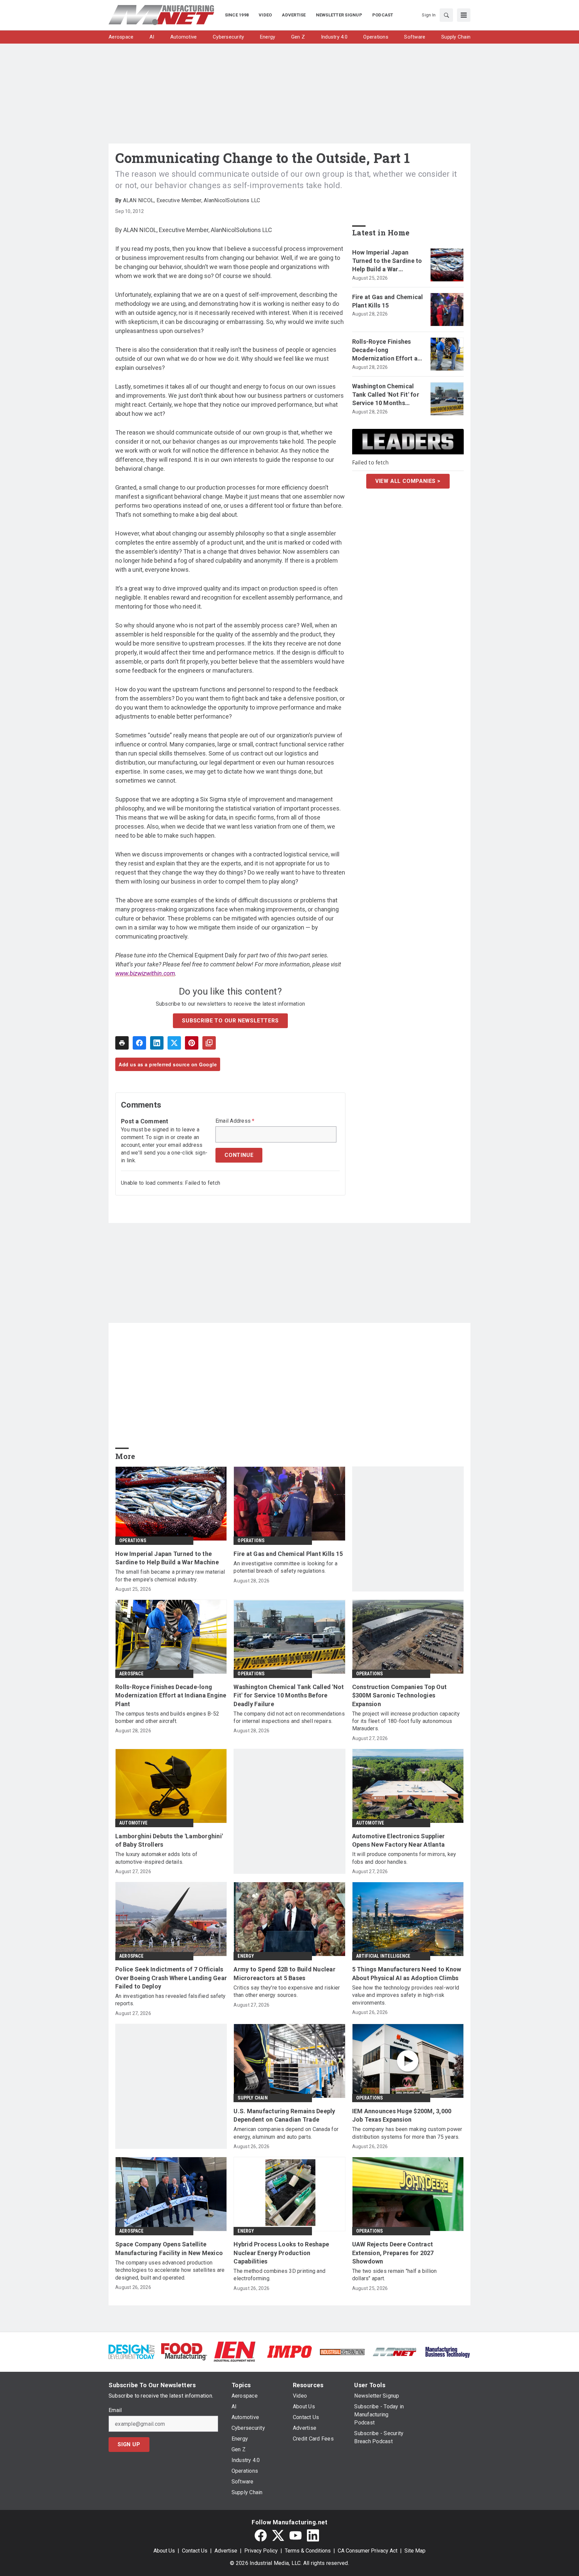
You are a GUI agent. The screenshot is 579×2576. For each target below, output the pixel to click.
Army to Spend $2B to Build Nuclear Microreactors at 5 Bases (284, 1973)
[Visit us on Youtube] (296, 2535)
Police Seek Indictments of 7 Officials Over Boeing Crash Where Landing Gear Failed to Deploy (171, 1978)
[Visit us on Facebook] (261, 2535)
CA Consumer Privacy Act (368, 2551)
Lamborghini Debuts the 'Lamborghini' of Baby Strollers (169, 1840)
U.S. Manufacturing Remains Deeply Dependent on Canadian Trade (284, 2115)
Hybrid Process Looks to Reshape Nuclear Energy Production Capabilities (281, 2253)
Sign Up (129, 2444)
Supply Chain (252, 2098)
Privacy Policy (261, 2551)
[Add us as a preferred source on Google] (209, 1043)
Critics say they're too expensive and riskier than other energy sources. (287, 1991)
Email (115, 2410)
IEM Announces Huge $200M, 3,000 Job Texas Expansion (402, 2115)
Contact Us (195, 2551)
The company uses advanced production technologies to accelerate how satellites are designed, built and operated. (170, 2270)
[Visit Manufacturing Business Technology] (447, 2351)
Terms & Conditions (308, 2551)
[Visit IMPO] (289, 2351)
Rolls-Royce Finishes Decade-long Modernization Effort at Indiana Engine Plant (386, 350)
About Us (164, 2551)
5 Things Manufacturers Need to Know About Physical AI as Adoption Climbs (407, 1973)
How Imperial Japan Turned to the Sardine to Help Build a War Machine (387, 261)
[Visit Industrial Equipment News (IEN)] (235, 2351)
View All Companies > (408, 481)
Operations (133, 1541)
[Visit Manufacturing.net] (395, 2351)
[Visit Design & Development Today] (132, 2351)
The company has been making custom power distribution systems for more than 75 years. (407, 2133)
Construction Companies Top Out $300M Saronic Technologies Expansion (400, 1695)
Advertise (226, 2551)
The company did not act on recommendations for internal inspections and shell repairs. (289, 1717)
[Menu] (464, 15)
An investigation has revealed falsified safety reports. (171, 2000)
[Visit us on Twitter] (278, 2535)
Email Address (235, 1121)
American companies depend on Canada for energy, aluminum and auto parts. (286, 2133)
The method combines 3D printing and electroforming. (279, 2275)
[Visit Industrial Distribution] (342, 2351)
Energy (246, 1956)
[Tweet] (174, 1043)
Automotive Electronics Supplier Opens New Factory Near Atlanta (399, 1840)
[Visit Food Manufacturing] (184, 2351)
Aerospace (131, 1674)
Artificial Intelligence (383, 1956)
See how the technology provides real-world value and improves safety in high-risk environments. (406, 1995)
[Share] (139, 1043)
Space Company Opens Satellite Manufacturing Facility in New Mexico (169, 2248)
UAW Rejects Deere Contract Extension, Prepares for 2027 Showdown (393, 2253)
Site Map (415, 2551)
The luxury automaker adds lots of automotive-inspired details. (156, 1858)
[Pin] (192, 1043)
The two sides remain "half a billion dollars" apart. (395, 2275)
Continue (239, 1155)
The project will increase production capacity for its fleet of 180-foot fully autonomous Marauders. (406, 1721)
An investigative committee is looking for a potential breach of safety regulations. (285, 1567)
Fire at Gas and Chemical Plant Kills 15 (388, 301)
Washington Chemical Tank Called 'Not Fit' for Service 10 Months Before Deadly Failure (386, 395)
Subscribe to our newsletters (230, 1021)
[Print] (122, 1043)
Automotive (133, 1823)
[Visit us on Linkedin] (313, 2535)
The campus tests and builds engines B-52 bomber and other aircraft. (167, 1717)
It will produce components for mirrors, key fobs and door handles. (404, 1858)
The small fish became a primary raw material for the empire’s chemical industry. (170, 1576)
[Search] (446, 15)
